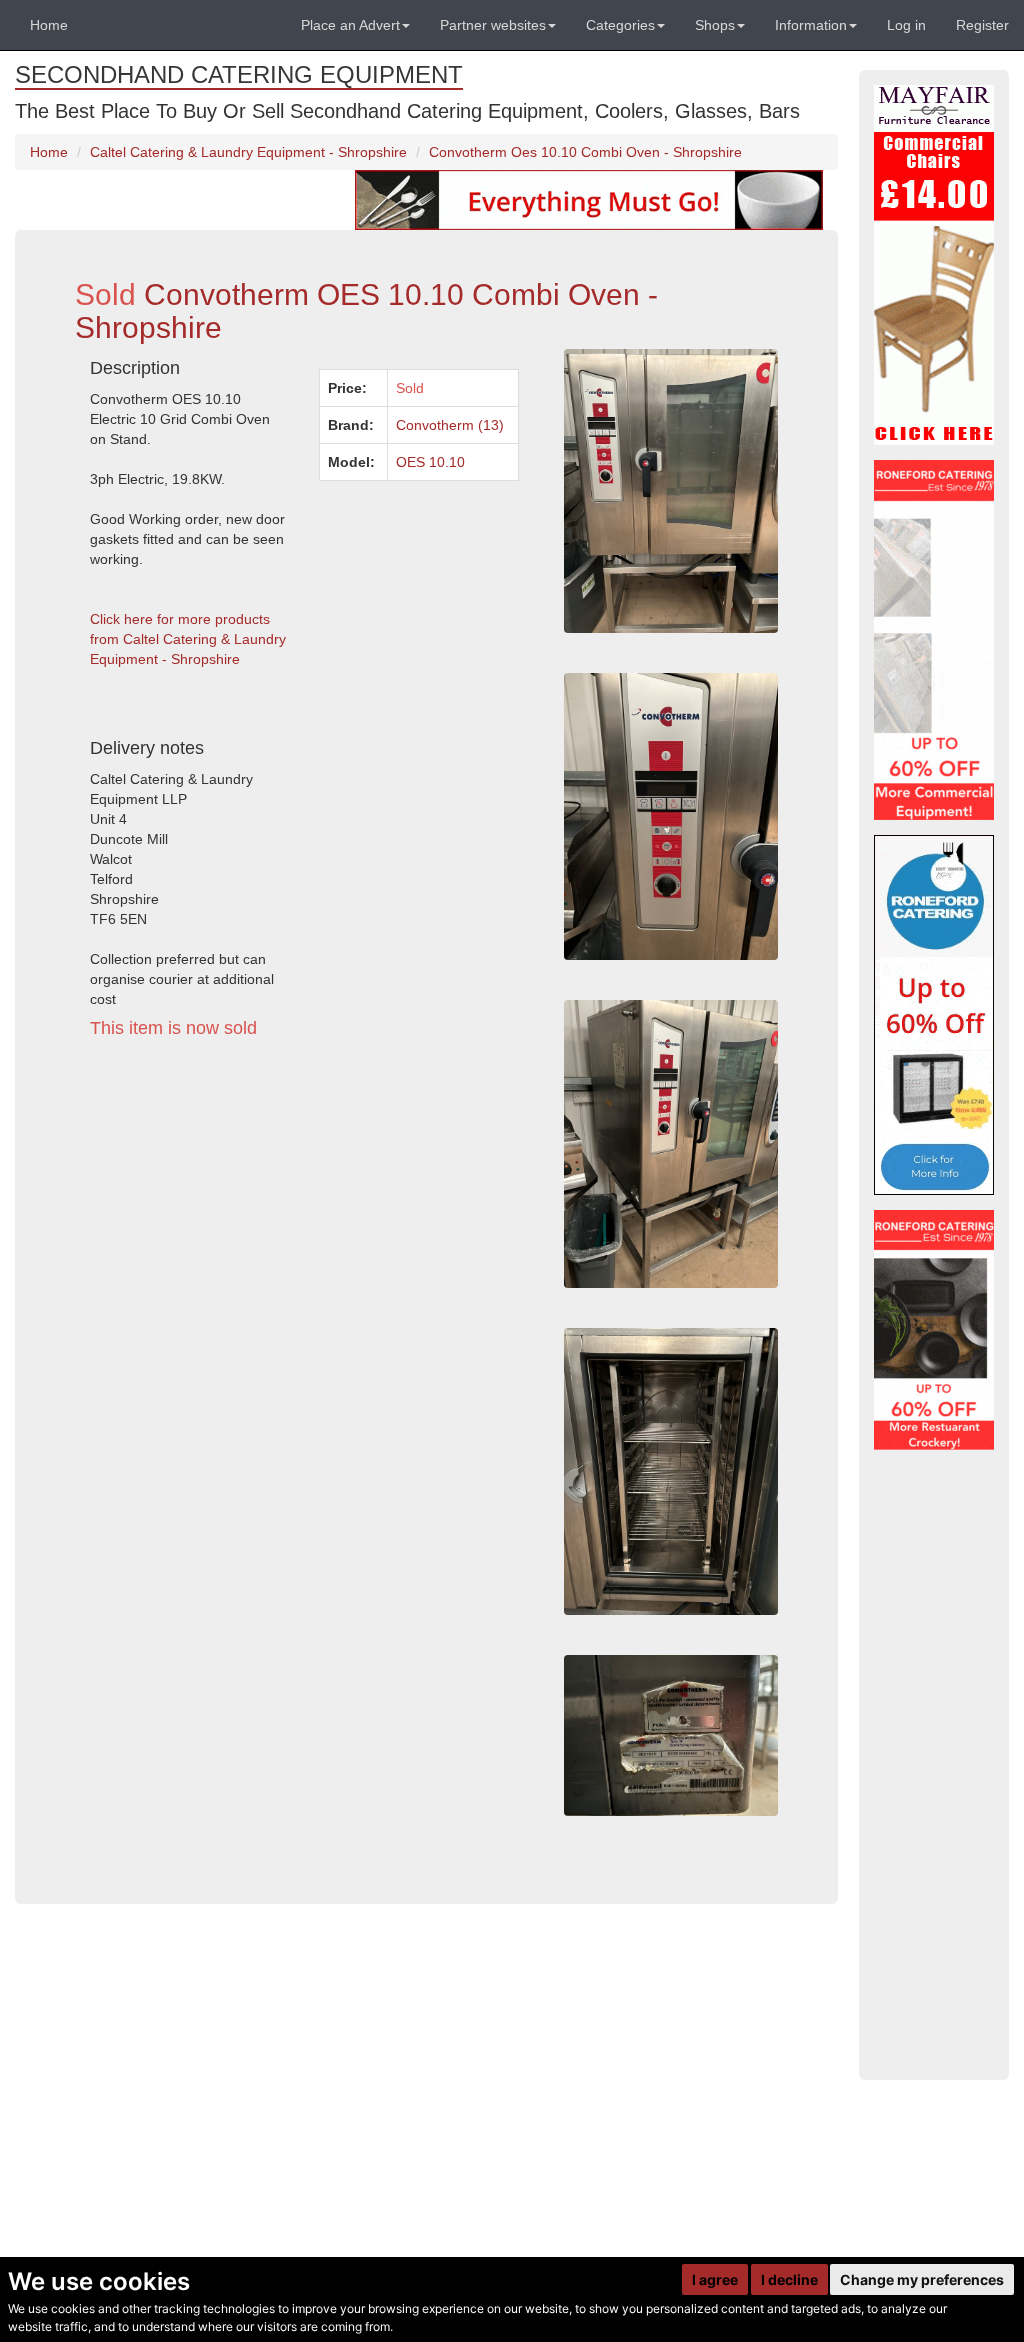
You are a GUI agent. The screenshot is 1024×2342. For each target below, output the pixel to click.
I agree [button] (715, 2279)
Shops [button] (715, 25)
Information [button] (811, 25)
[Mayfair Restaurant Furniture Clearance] (934, 265)
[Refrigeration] (934, 640)
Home (49, 25)
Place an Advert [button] (350, 25)
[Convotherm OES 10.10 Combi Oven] (671, 1471)
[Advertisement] (304, 1239)
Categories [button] (620, 25)
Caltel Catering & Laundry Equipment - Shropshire (248, 152)
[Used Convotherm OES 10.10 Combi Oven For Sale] (671, 816)
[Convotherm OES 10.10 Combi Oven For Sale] (671, 1144)
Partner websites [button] (493, 25)
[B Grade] (934, 1015)
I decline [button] (789, 2279)
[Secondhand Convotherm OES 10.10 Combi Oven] (671, 1735)
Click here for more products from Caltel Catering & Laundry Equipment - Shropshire (188, 639)
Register (982, 25)
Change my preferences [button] (922, 2279)
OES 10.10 (430, 462)
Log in (906, 25)
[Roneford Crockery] (934, 1330)
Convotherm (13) (450, 425)
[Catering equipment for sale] (589, 199)
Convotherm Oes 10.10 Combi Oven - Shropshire (585, 152)
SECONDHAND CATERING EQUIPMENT (239, 74)
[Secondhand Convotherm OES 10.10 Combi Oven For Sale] (671, 490)
